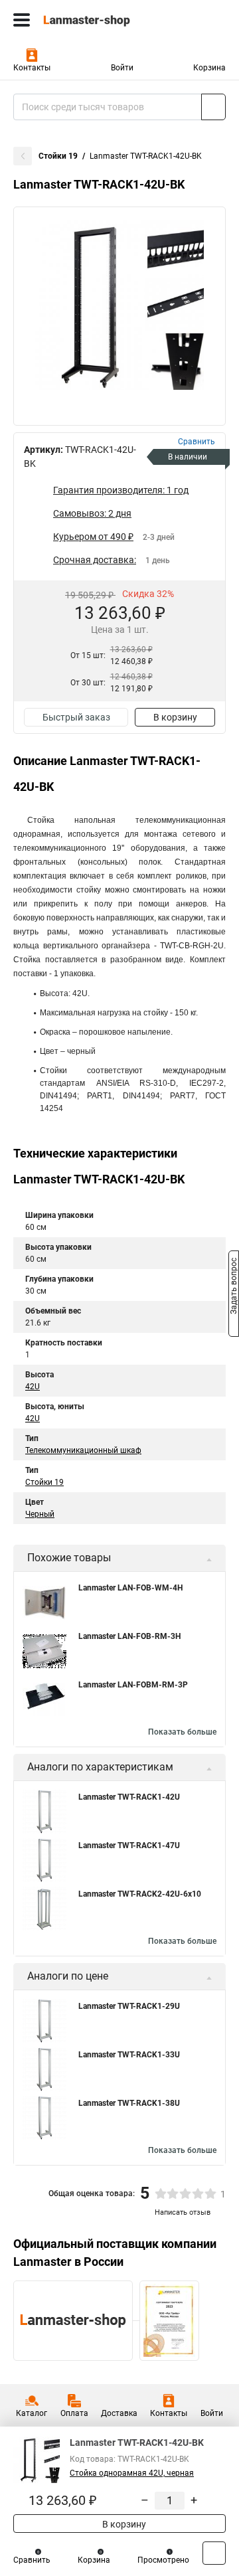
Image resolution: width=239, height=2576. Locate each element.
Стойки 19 (58, 156)
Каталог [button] (32, 2413)
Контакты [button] (32, 68)
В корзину (175, 717)
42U (33, 1387)
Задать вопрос (234, 1287)
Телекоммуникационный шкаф (83, 1450)
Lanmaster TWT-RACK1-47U (129, 1846)
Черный (40, 1514)
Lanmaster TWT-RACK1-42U (129, 1797)
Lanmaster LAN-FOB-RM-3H (129, 1636)
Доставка (119, 2413)
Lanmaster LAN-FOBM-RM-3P (133, 1685)
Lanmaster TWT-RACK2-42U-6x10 (140, 1894)
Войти (122, 68)
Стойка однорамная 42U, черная (132, 2473)
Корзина (209, 68)
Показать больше (182, 1732)
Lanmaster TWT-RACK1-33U (129, 2055)
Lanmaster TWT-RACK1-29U (129, 2006)
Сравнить (32, 2560)
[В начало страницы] (214, 2553)
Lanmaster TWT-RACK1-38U (129, 2103)
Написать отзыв (183, 2212)
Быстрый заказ (76, 717)
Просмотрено (163, 2560)
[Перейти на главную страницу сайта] (100, 20)
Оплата (74, 2413)
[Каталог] (22, 20)
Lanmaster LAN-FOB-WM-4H (130, 1588)
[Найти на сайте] (213, 107)
